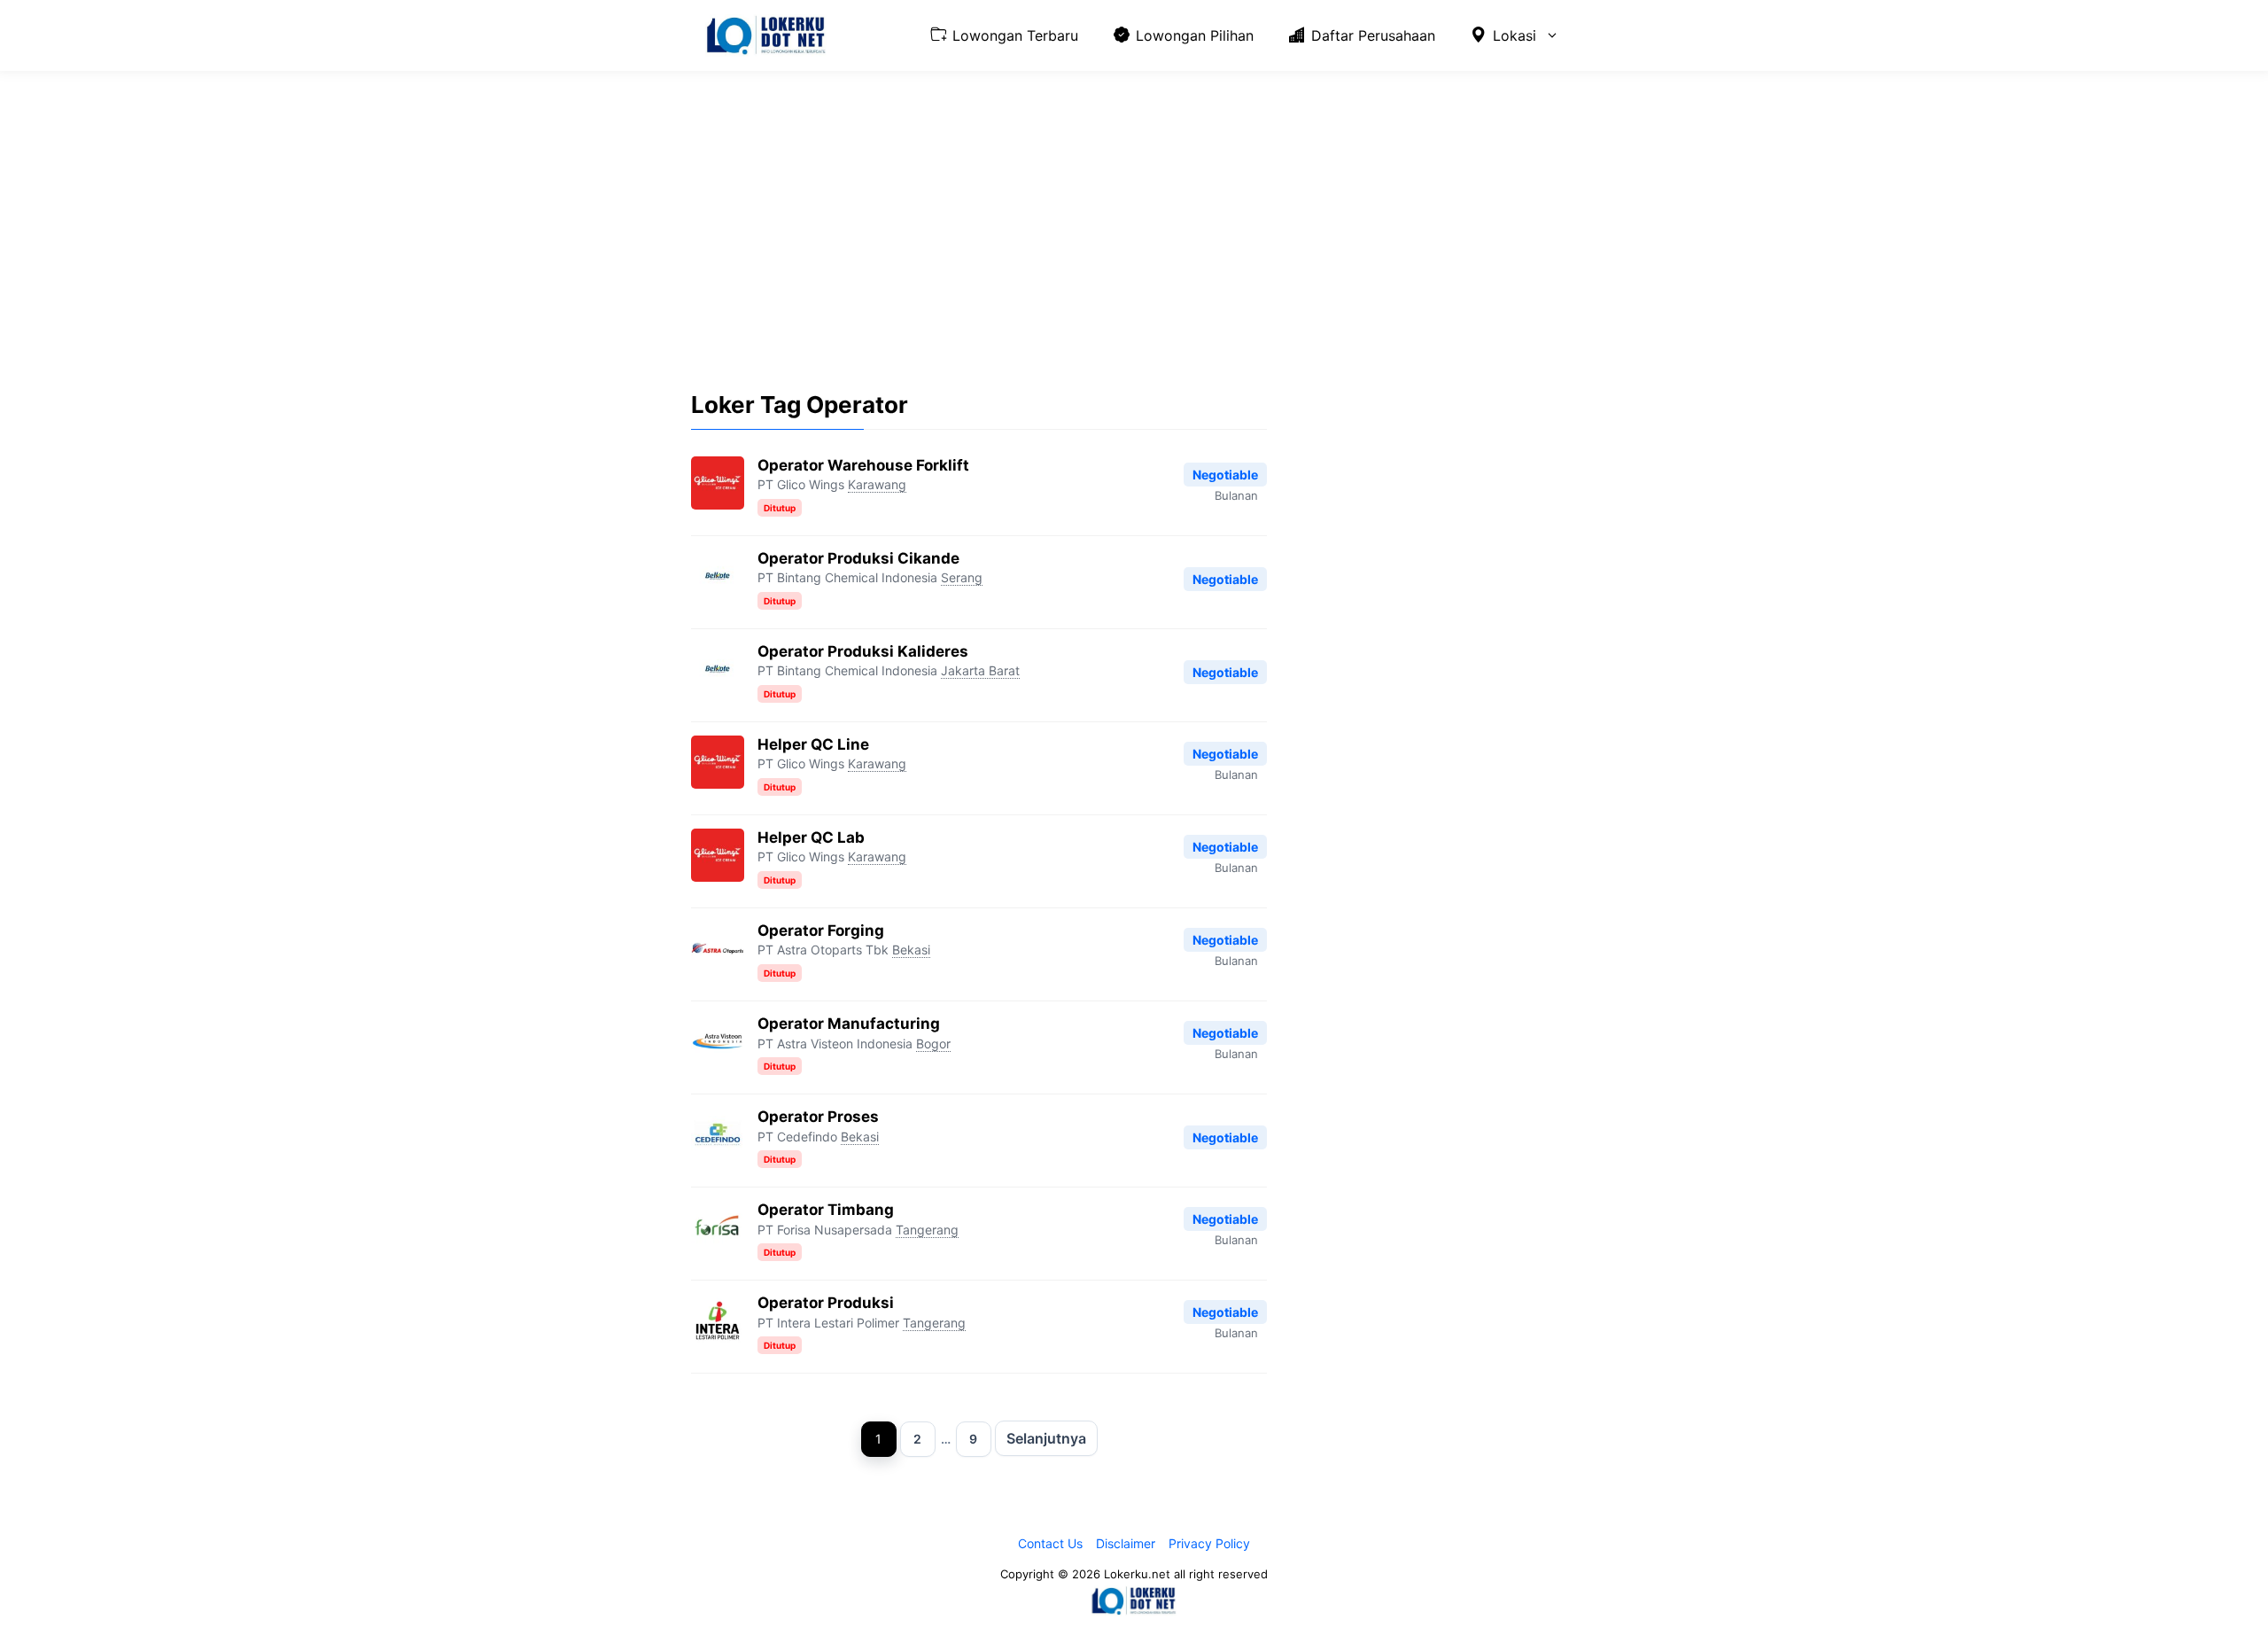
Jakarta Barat (980, 670)
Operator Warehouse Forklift (863, 465)
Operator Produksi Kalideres (863, 651)
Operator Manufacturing (849, 1024)
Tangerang (927, 1230)
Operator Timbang (826, 1210)
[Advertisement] (1134, 217)
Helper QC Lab (811, 837)
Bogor (933, 1043)
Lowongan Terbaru (1015, 35)
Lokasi (1515, 35)
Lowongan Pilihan (1195, 35)
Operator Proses (818, 1117)
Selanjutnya (1046, 1438)
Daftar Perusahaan (1373, 35)
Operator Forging (821, 931)
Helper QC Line (813, 744)
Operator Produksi (826, 1303)
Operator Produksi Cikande (858, 558)
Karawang (877, 484)
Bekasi (911, 950)
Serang (962, 577)
